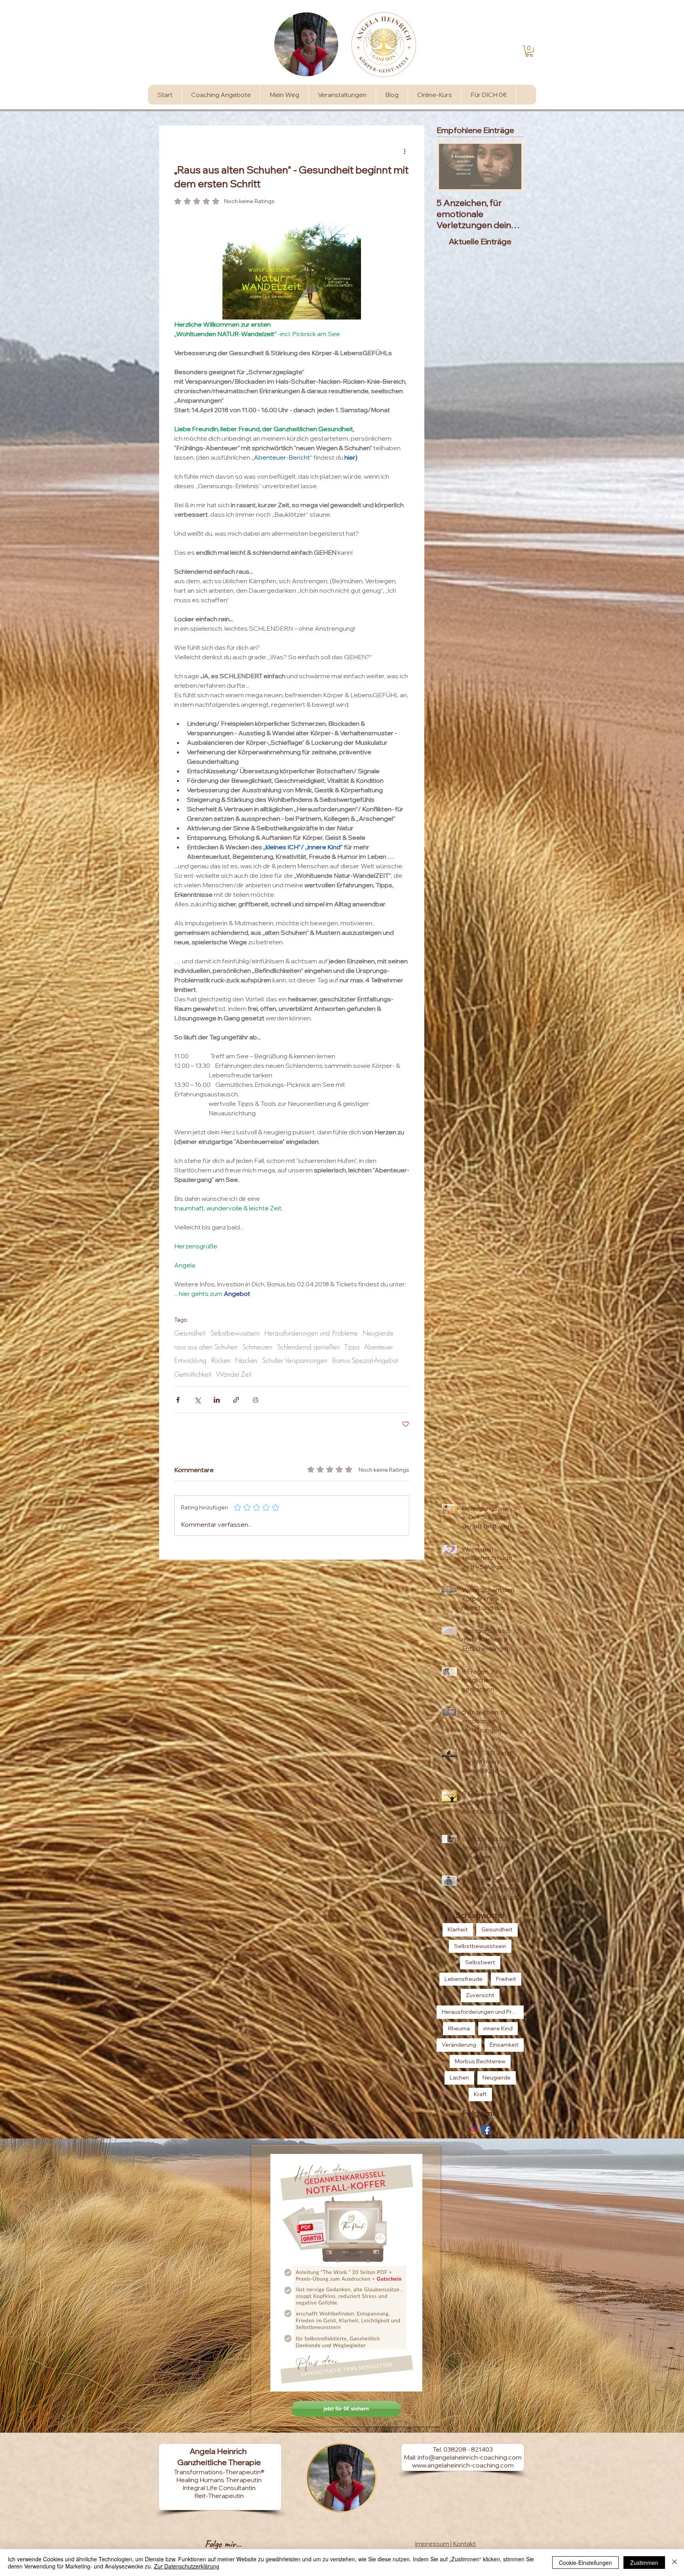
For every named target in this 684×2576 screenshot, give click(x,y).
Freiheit (506, 1979)
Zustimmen (644, 2563)
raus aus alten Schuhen (206, 1347)
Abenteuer (379, 1347)
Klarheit (458, 1929)
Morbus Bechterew (480, 2061)
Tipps (352, 1347)
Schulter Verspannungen (295, 1360)
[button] (529, 51)
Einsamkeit (504, 2045)
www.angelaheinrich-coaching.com (463, 2465)
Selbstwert (480, 1962)
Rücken (221, 1360)
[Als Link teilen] (236, 1400)
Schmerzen (257, 1347)
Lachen (459, 2078)
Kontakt (464, 2544)
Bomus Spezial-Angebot (365, 1360)
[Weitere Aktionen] (405, 151)
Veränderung (459, 2045)
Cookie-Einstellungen (585, 2563)
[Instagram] (474, 2130)
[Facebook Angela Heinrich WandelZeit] (486, 2130)
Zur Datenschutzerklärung (187, 2566)
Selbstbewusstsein (235, 1333)
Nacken (246, 1360)
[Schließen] (674, 2563)
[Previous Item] (449, 166)
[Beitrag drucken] (256, 1400)
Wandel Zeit (234, 1374)
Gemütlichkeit (193, 1374)
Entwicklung (190, 1360)
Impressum (432, 2544)
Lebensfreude (464, 1979)
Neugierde (378, 1333)
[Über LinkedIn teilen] (217, 1400)
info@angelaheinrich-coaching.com (470, 2457)
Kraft (480, 2094)
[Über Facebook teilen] (178, 1400)
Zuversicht (480, 1995)
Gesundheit (190, 1333)
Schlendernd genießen (308, 1347)
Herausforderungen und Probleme (311, 1333)
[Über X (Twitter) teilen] (197, 1400)
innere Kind (498, 2028)
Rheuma (459, 2028)
